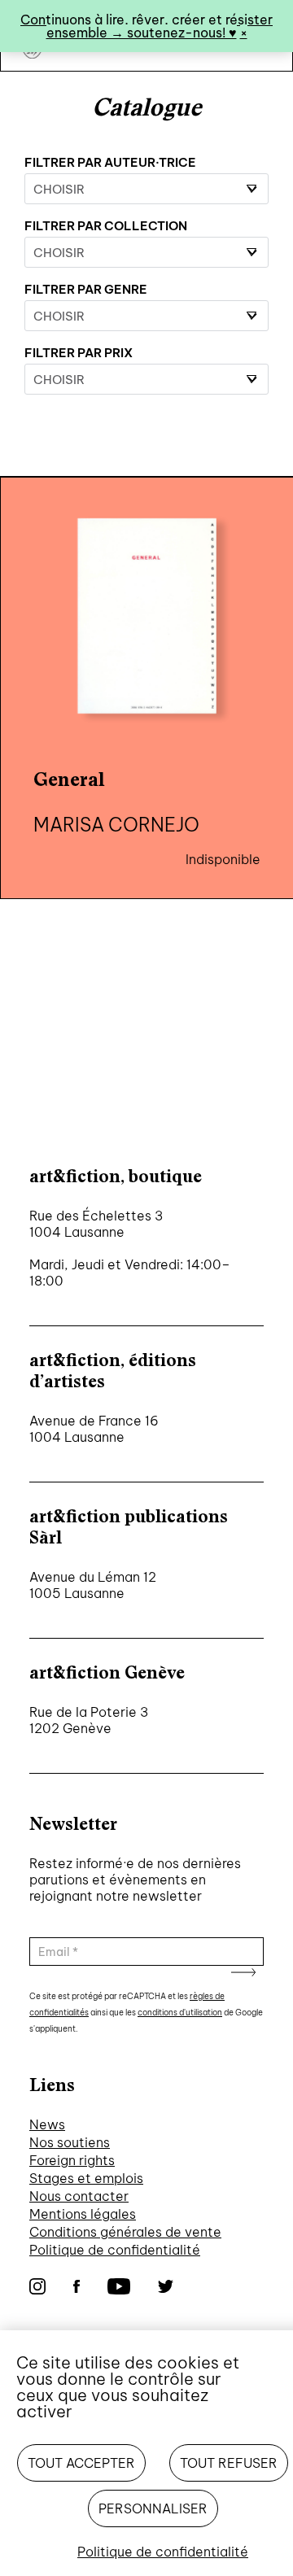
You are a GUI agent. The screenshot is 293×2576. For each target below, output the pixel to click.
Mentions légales (83, 2214)
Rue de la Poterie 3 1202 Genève (89, 1720)
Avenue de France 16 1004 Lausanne (94, 1429)
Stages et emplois (86, 2178)
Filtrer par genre (86, 289)
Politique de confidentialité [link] (163, 2552)
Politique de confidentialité (115, 2250)
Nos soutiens (70, 2142)
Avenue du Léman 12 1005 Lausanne (93, 1585)
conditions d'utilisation (180, 2013)
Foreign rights (72, 2160)
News (47, 2124)
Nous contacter (79, 2196)
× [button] (244, 33)
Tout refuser (229, 2463)
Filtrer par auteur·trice (110, 162)
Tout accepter (81, 2463)
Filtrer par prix (79, 353)
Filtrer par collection (106, 226)
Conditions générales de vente (125, 2232)
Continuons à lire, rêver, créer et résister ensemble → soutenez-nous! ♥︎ (146, 26)
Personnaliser (153, 2508)
